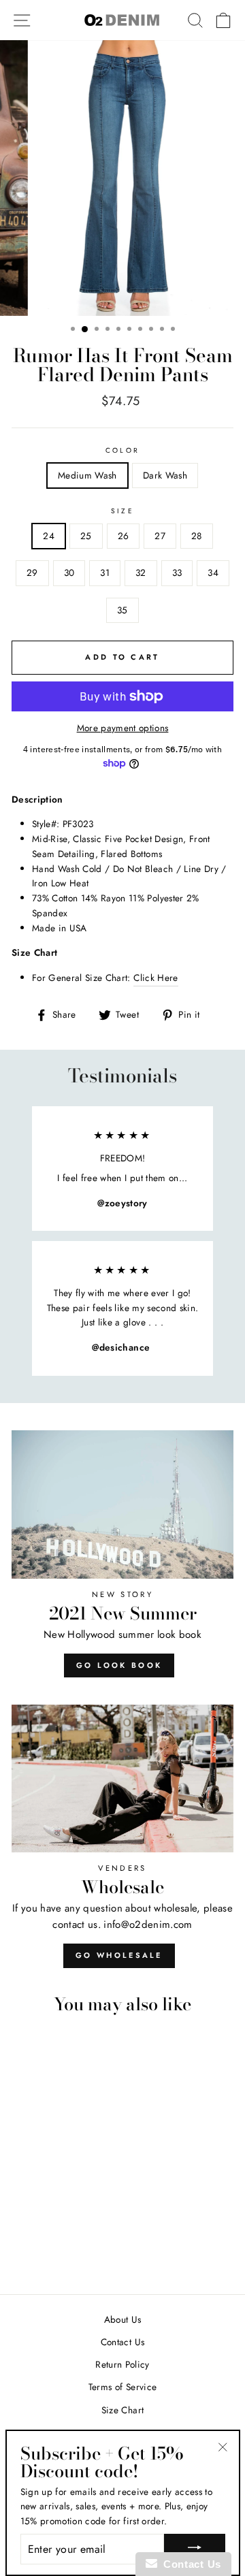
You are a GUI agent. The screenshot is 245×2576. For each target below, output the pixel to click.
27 (160, 536)
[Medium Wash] (46, 2245)
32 (141, 573)
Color (122, 450)
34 (213, 573)
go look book (119, 1665)
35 (122, 610)
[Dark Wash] (62, 2245)
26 (124, 536)
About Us (123, 2319)
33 (177, 573)
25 (86, 536)
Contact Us (122, 2342)
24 (49, 536)
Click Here (156, 978)
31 (105, 573)
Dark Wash (165, 475)
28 (197, 536)
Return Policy (122, 2364)
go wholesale (119, 1955)
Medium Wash (87, 475)
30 (69, 573)
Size (122, 511)
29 (32, 573)
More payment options (123, 728)
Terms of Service (122, 2387)
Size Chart (122, 2410)
